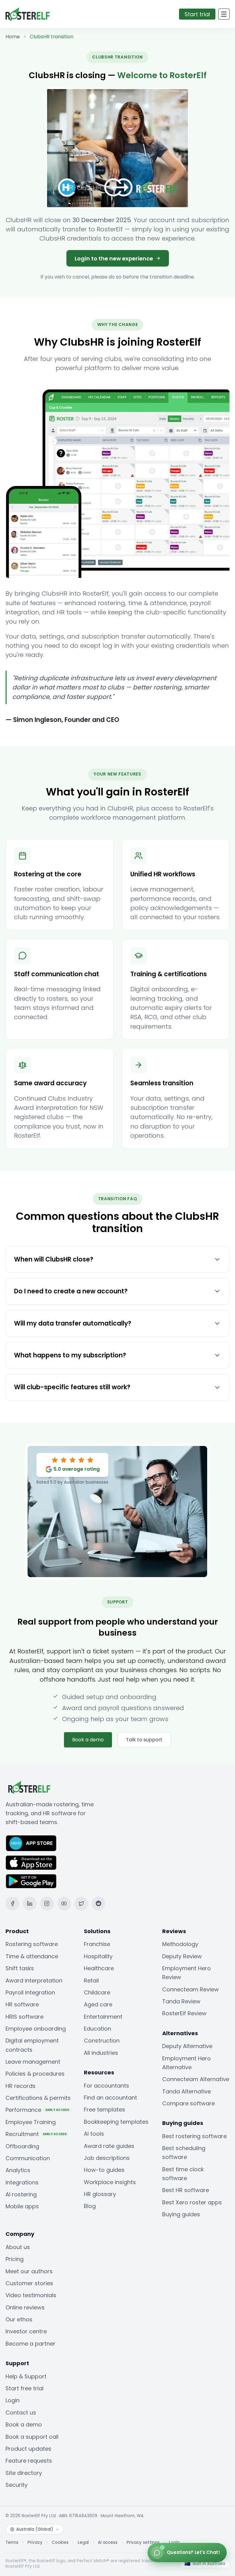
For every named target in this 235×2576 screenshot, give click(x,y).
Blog (90, 2206)
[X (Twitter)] (81, 1904)
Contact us (21, 2413)
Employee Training (31, 2122)
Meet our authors (29, 2271)
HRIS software (24, 2017)
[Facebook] (12, 1904)
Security (17, 2485)
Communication (28, 2158)
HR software (22, 2004)
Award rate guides (109, 2146)
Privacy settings (143, 2543)
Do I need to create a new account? (71, 1291)
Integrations (22, 2182)
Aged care (98, 2004)
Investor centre (26, 2331)
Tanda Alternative (187, 2091)
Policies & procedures (35, 2074)
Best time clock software (183, 2174)
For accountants (106, 2086)
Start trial (197, 14)
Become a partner (30, 2344)
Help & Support (26, 2376)
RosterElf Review (184, 2013)
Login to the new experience (114, 258)
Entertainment (103, 2017)
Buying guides (181, 2214)
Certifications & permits (38, 2098)
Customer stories (29, 2283)
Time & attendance (32, 1956)
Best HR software (186, 2190)
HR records (21, 2086)
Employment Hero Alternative (187, 2063)
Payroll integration (30, 1992)
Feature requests (29, 2461)
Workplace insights (110, 2182)
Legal (83, 2543)
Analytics (18, 2170)
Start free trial (24, 2388)
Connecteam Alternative (196, 2079)
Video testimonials (31, 2295)
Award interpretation (34, 1980)
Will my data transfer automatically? (73, 1323)
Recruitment (36, 2134)
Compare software (188, 2103)
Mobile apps (22, 2206)
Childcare (97, 1992)
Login (13, 2400)
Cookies (60, 2543)
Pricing (15, 2259)
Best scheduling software (184, 2153)
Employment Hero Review (187, 1973)
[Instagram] (47, 1904)
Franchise (97, 1944)
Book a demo (88, 1740)
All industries (101, 2053)
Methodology (180, 1944)
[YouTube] (64, 1904)
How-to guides (104, 2170)
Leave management (33, 2062)
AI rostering (21, 2194)
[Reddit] (98, 1904)
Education (97, 2029)
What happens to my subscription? (70, 1355)
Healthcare (99, 1968)
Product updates (28, 2449)
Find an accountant (110, 2098)
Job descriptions (107, 2158)
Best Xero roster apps (192, 2202)
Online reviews (25, 2307)
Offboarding (22, 2146)
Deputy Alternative (187, 2046)
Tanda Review (181, 2001)
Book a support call (32, 2437)
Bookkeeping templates (116, 2122)
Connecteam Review (190, 1989)
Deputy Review (182, 1956)
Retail (91, 1980)
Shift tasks (20, 1968)
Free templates (104, 2109)
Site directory (24, 2473)
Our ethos (19, 2319)
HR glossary (100, 2194)
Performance (37, 2110)
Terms (12, 2543)
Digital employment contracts (32, 2045)
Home (13, 37)
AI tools (94, 2134)
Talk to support (144, 1740)
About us (18, 2247)
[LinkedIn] (30, 1904)
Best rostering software (194, 2136)
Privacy (35, 2543)
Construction (102, 2041)
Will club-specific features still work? (72, 1387)
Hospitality (98, 1956)
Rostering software (32, 1944)
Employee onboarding (36, 2029)
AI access (108, 2543)
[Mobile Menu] (224, 14)
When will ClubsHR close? (54, 1259)
